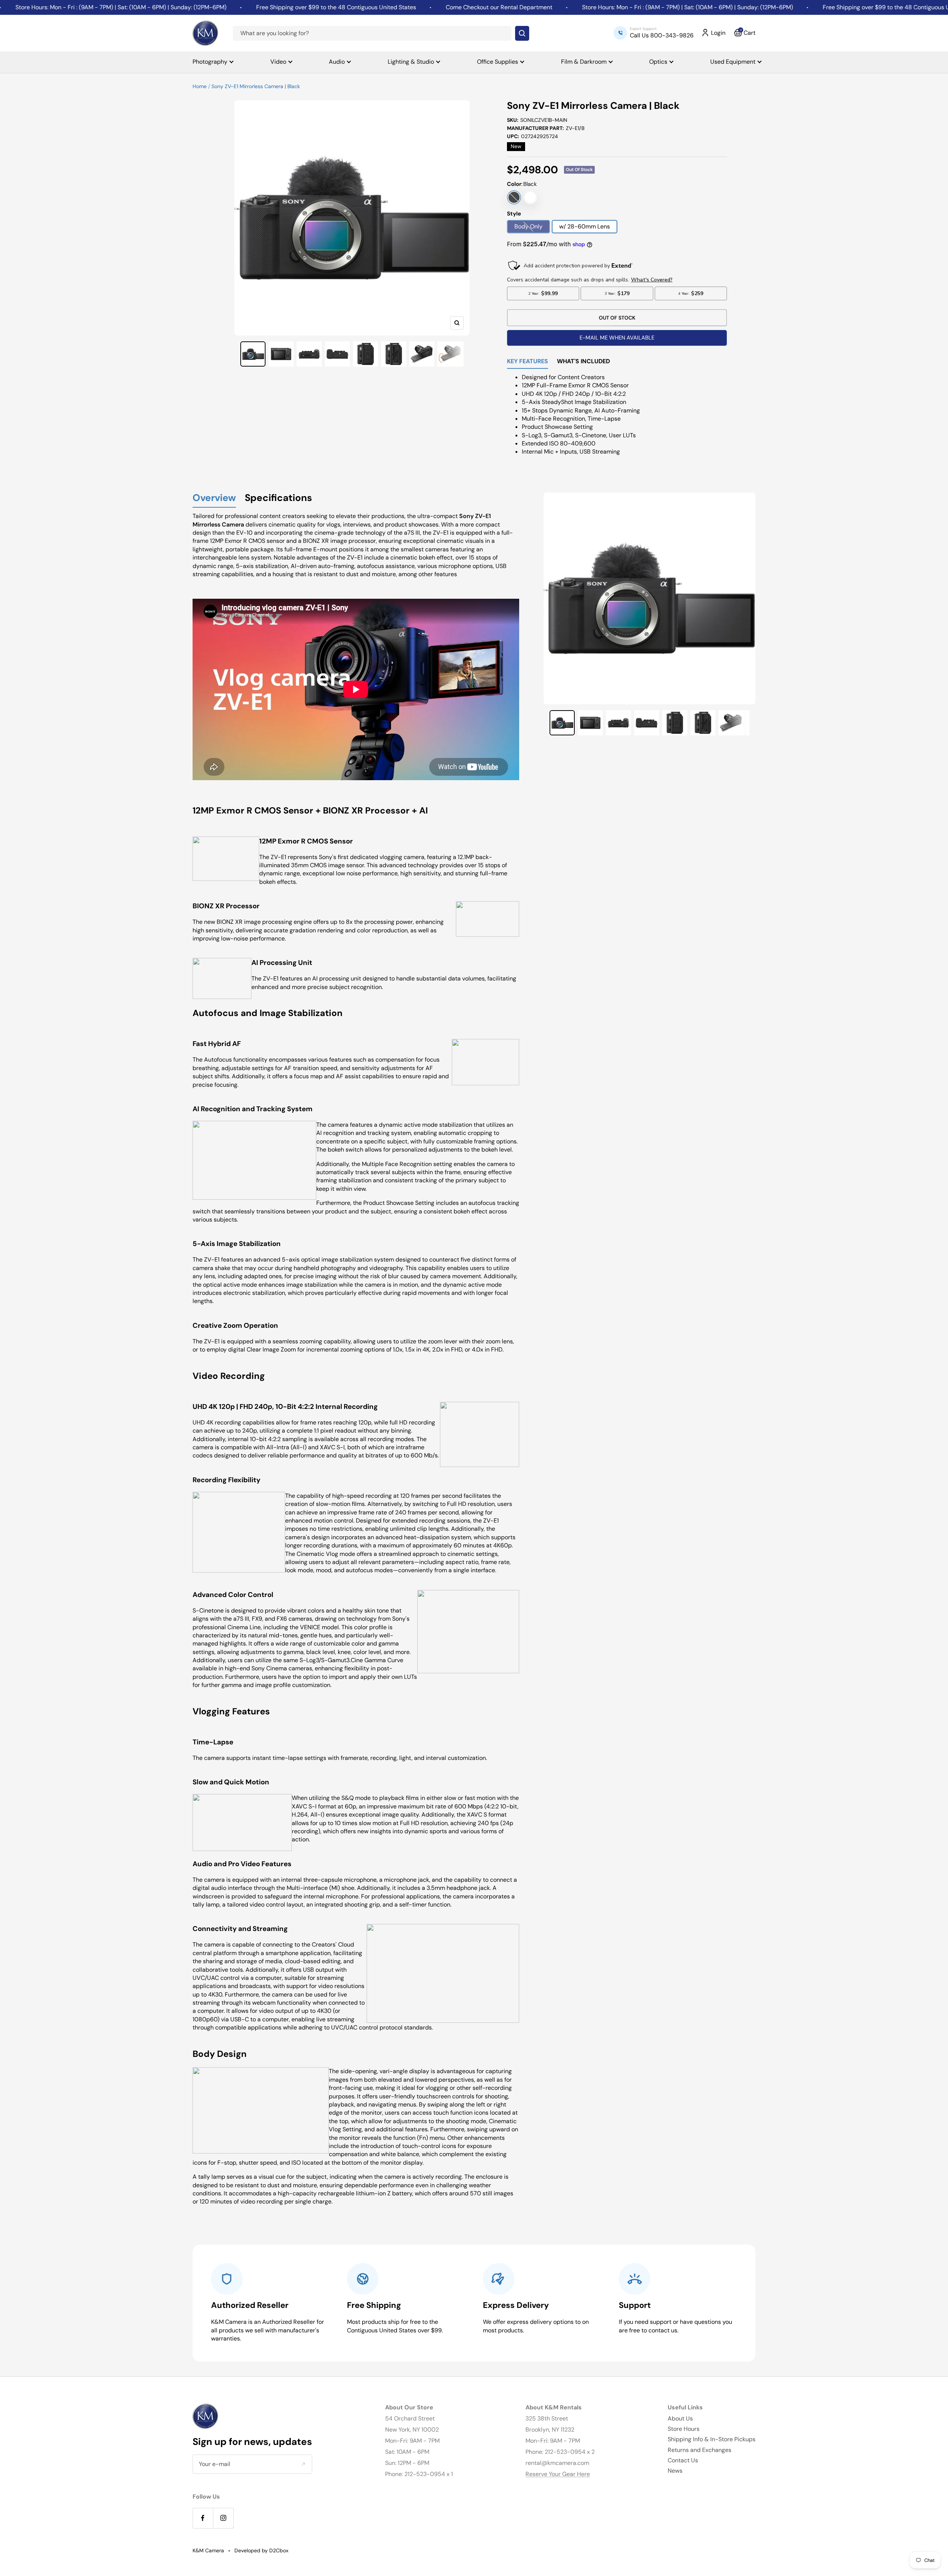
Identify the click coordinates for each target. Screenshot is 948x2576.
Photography (210, 62)
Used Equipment (733, 62)
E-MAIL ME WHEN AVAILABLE (617, 338)
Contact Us (683, 2460)
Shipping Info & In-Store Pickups (712, 2439)
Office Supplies (498, 62)
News (675, 2471)
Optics (658, 62)
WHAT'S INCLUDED (583, 362)
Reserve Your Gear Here (558, 2474)
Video (278, 62)
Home (200, 86)
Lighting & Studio (411, 62)
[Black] (514, 197)
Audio (337, 62)
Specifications (278, 498)
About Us (680, 2418)
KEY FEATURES (528, 362)
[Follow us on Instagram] (223, 2518)
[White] (530, 197)
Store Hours (684, 2429)
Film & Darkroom (584, 62)
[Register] (303, 2464)
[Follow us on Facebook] (203, 2518)
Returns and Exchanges (700, 2450)
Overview (214, 498)
